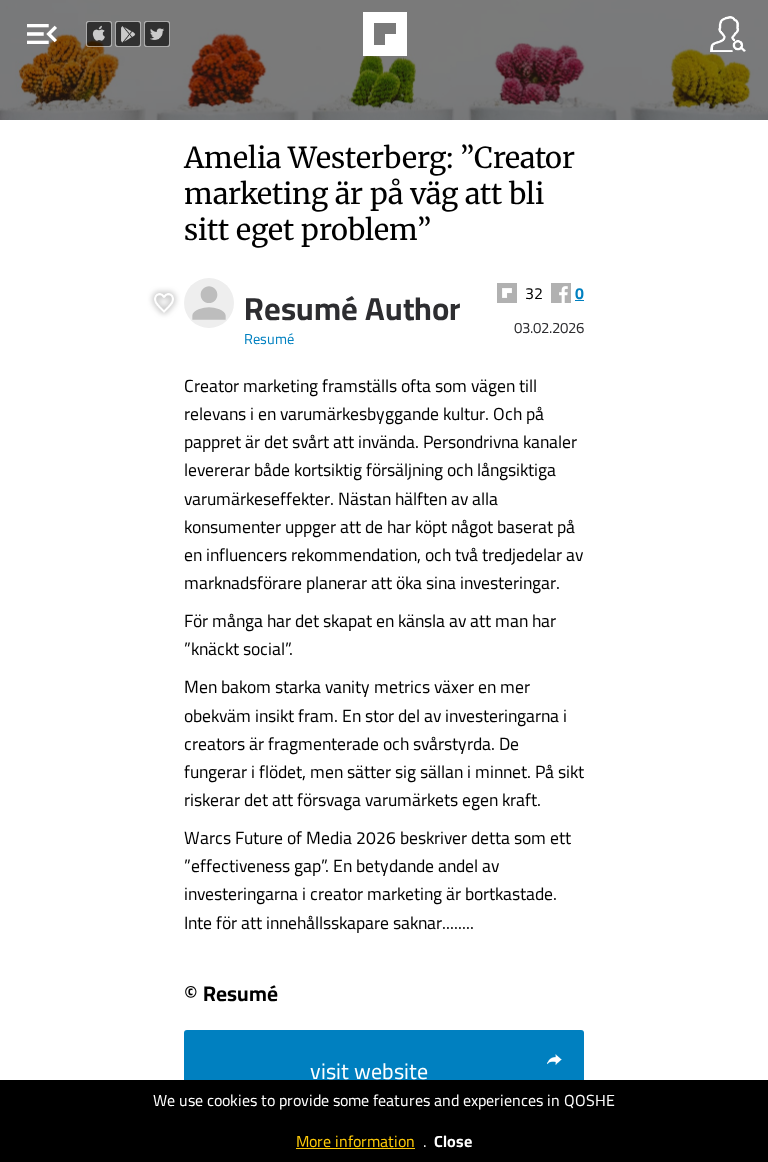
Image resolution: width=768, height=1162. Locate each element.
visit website (369, 1071)
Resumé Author (352, 308)
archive (436, 40)
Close (453, 1141)
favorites (330, 40)
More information (355, 1141)
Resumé (269, 338)
